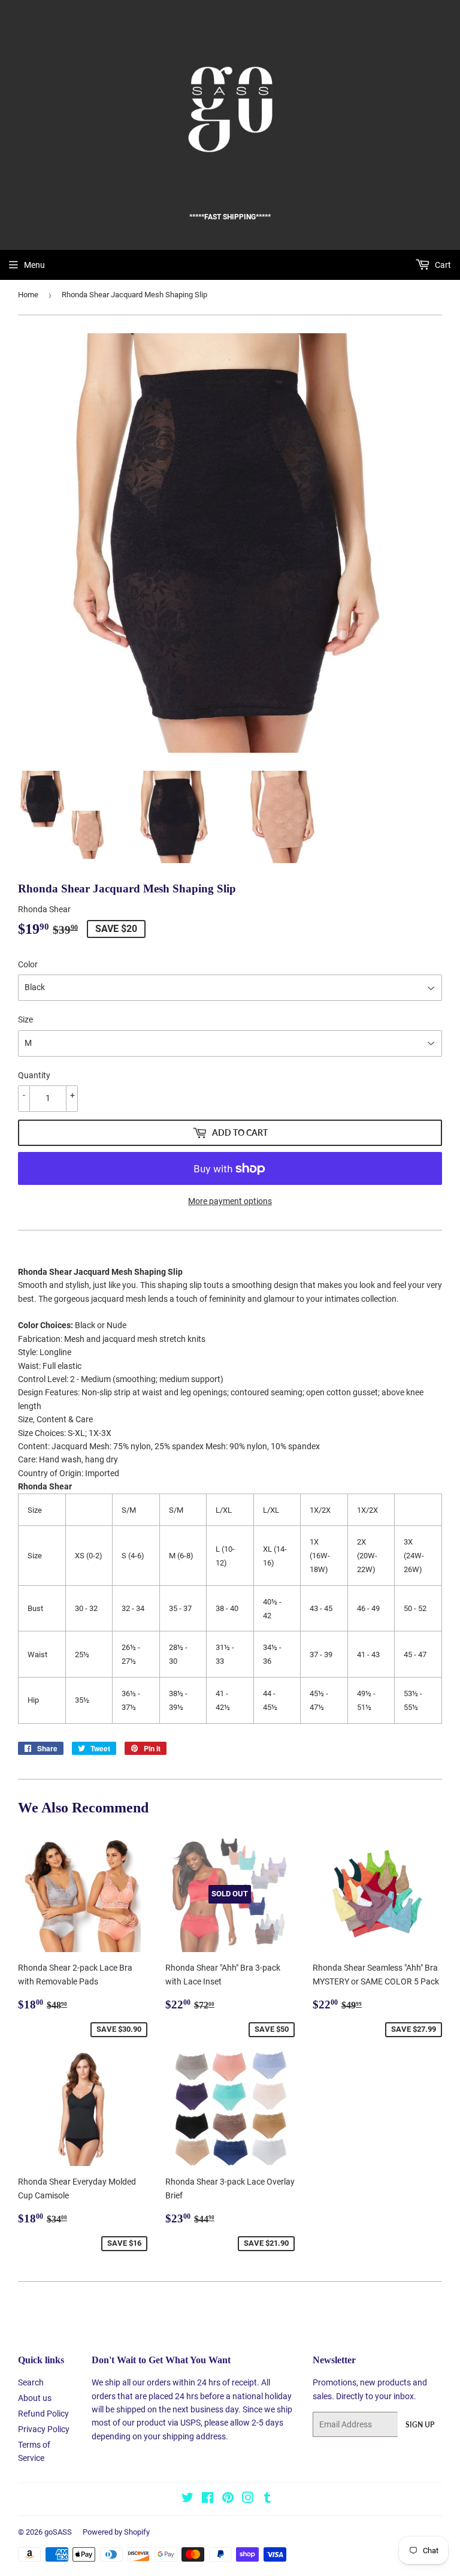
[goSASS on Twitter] (187, 2499)
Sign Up (420, 2425)
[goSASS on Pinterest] (228, 2499)
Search (31, 2382)
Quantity (34, 1075)
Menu (34, 265)
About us (35, 2398)
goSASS (58, 2532)
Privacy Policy (44, 2429)
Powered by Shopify (116, 2532)
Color (28, 964)
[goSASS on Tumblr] (267, 2499)
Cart (442, 265)
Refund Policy (43, 2414)
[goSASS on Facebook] (208, 2499)
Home (28, 295)
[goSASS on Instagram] (248, 2499)
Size (25, 1019)
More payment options (230, 1201)
